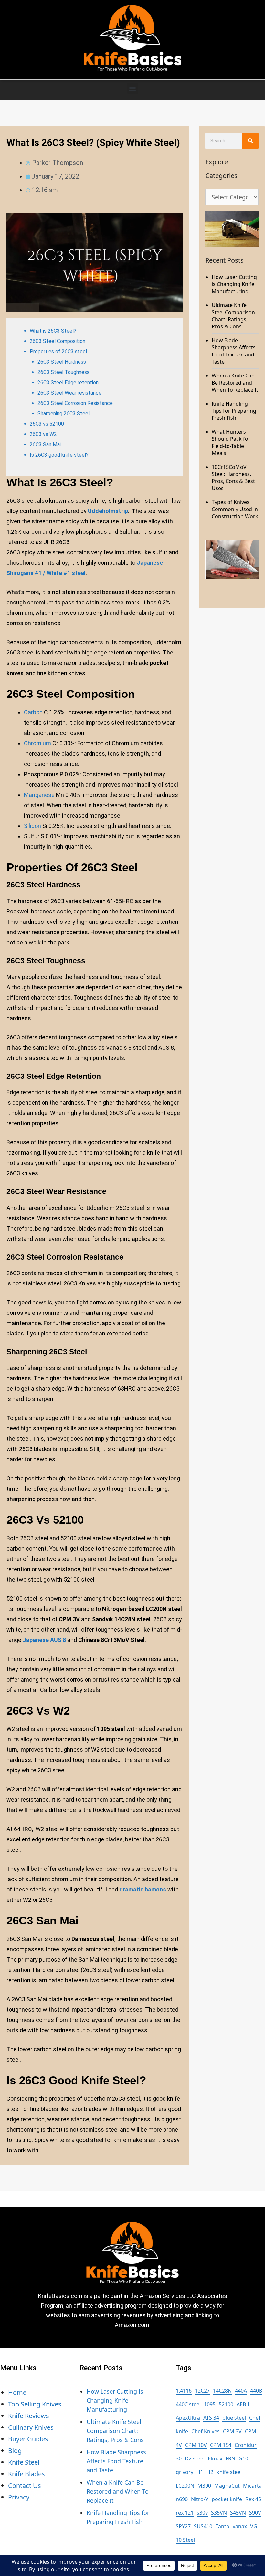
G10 (243, 2458)
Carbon (33, 712)
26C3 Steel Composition (58, 341)
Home (17, 2392)
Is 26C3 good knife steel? (59, 455)
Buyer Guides (28, 2439)
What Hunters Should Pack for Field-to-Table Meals (231, 442)
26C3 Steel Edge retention (68, 382)
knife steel (229, 2472)
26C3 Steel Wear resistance (69, 393)
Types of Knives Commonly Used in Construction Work (235, 509)
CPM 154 (221, 2445)
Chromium (37, 743)
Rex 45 (253, 2499)
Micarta (252, 2486)
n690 (182, 2499)
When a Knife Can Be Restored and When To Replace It (235, 383)
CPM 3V (232, 2431)
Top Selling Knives (35, 2404)
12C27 (202, 2391)
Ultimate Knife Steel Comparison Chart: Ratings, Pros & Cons (233, 316)
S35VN (219, 2513)
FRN (230, 2458)
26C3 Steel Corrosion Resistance (75, 403)
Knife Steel (24, 2462)
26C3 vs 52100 (47, 424)
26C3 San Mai (45, 444)
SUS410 (203, 2526)
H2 (210, 2472)
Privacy (19, 2497)
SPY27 (183, 2526)
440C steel (188, 2404)
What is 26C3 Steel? (53, 331)
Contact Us (25, 2485)
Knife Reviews (29, 2416)
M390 (204, 2486)
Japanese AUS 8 (44, 1640)
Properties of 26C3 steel (58, 351)
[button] (133, 88)
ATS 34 (211, 2418)
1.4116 (184, 2391)
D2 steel (195, 2458)
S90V (255, 2513)
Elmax (215, 2458)
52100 (226, 2404)
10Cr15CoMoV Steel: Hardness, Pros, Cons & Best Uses (233, 478)
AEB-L (243, 2404)
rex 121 (185, 2513)
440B (256, 2391)
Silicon (32, 826)
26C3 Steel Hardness (62, 362)
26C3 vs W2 (43, 434)
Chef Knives (206, 2431)
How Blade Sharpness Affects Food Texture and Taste (234, 351)
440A (241, 2391)
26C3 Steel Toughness (64, 372)
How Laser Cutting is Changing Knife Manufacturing (234, 284)
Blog (15, 2451)
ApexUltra (188, 2418)
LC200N (185, 2486)
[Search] (250, 141)
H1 (200, 2472)
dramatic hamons (142, 1889)
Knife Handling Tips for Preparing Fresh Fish (234, 411)
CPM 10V (196, 2445)
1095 (210, 2404)
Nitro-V (200, 2499)
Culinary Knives (31, 2427)
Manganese (39, 795)
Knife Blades (26, 2474)
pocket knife (227, 2499)
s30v (202, 2513)
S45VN (238, 2513)
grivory (185, 2472)
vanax (240, 2526)
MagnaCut (227, 2486)
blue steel (234, 2418)
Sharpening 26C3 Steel (64, 413)
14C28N (222, 2391)
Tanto (223, 2526)
